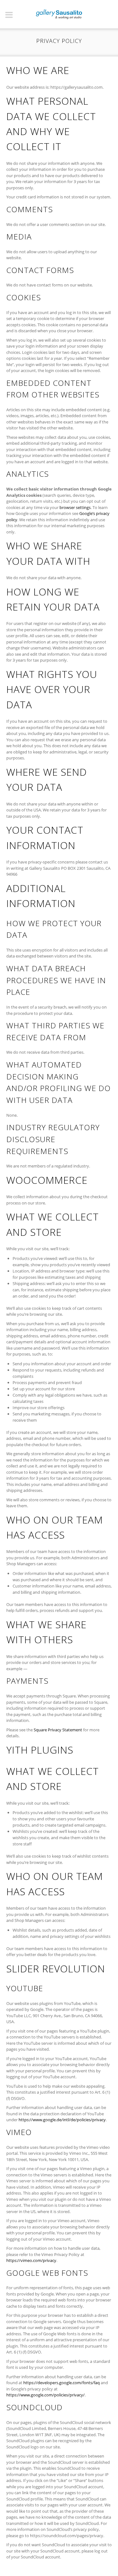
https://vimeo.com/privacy (31, 2260)
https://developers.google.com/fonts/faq (62, 2383)
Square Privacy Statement (58, 1730)
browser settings (75, 507)
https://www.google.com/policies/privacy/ (45, 2395)
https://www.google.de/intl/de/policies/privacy (62, 2120)
